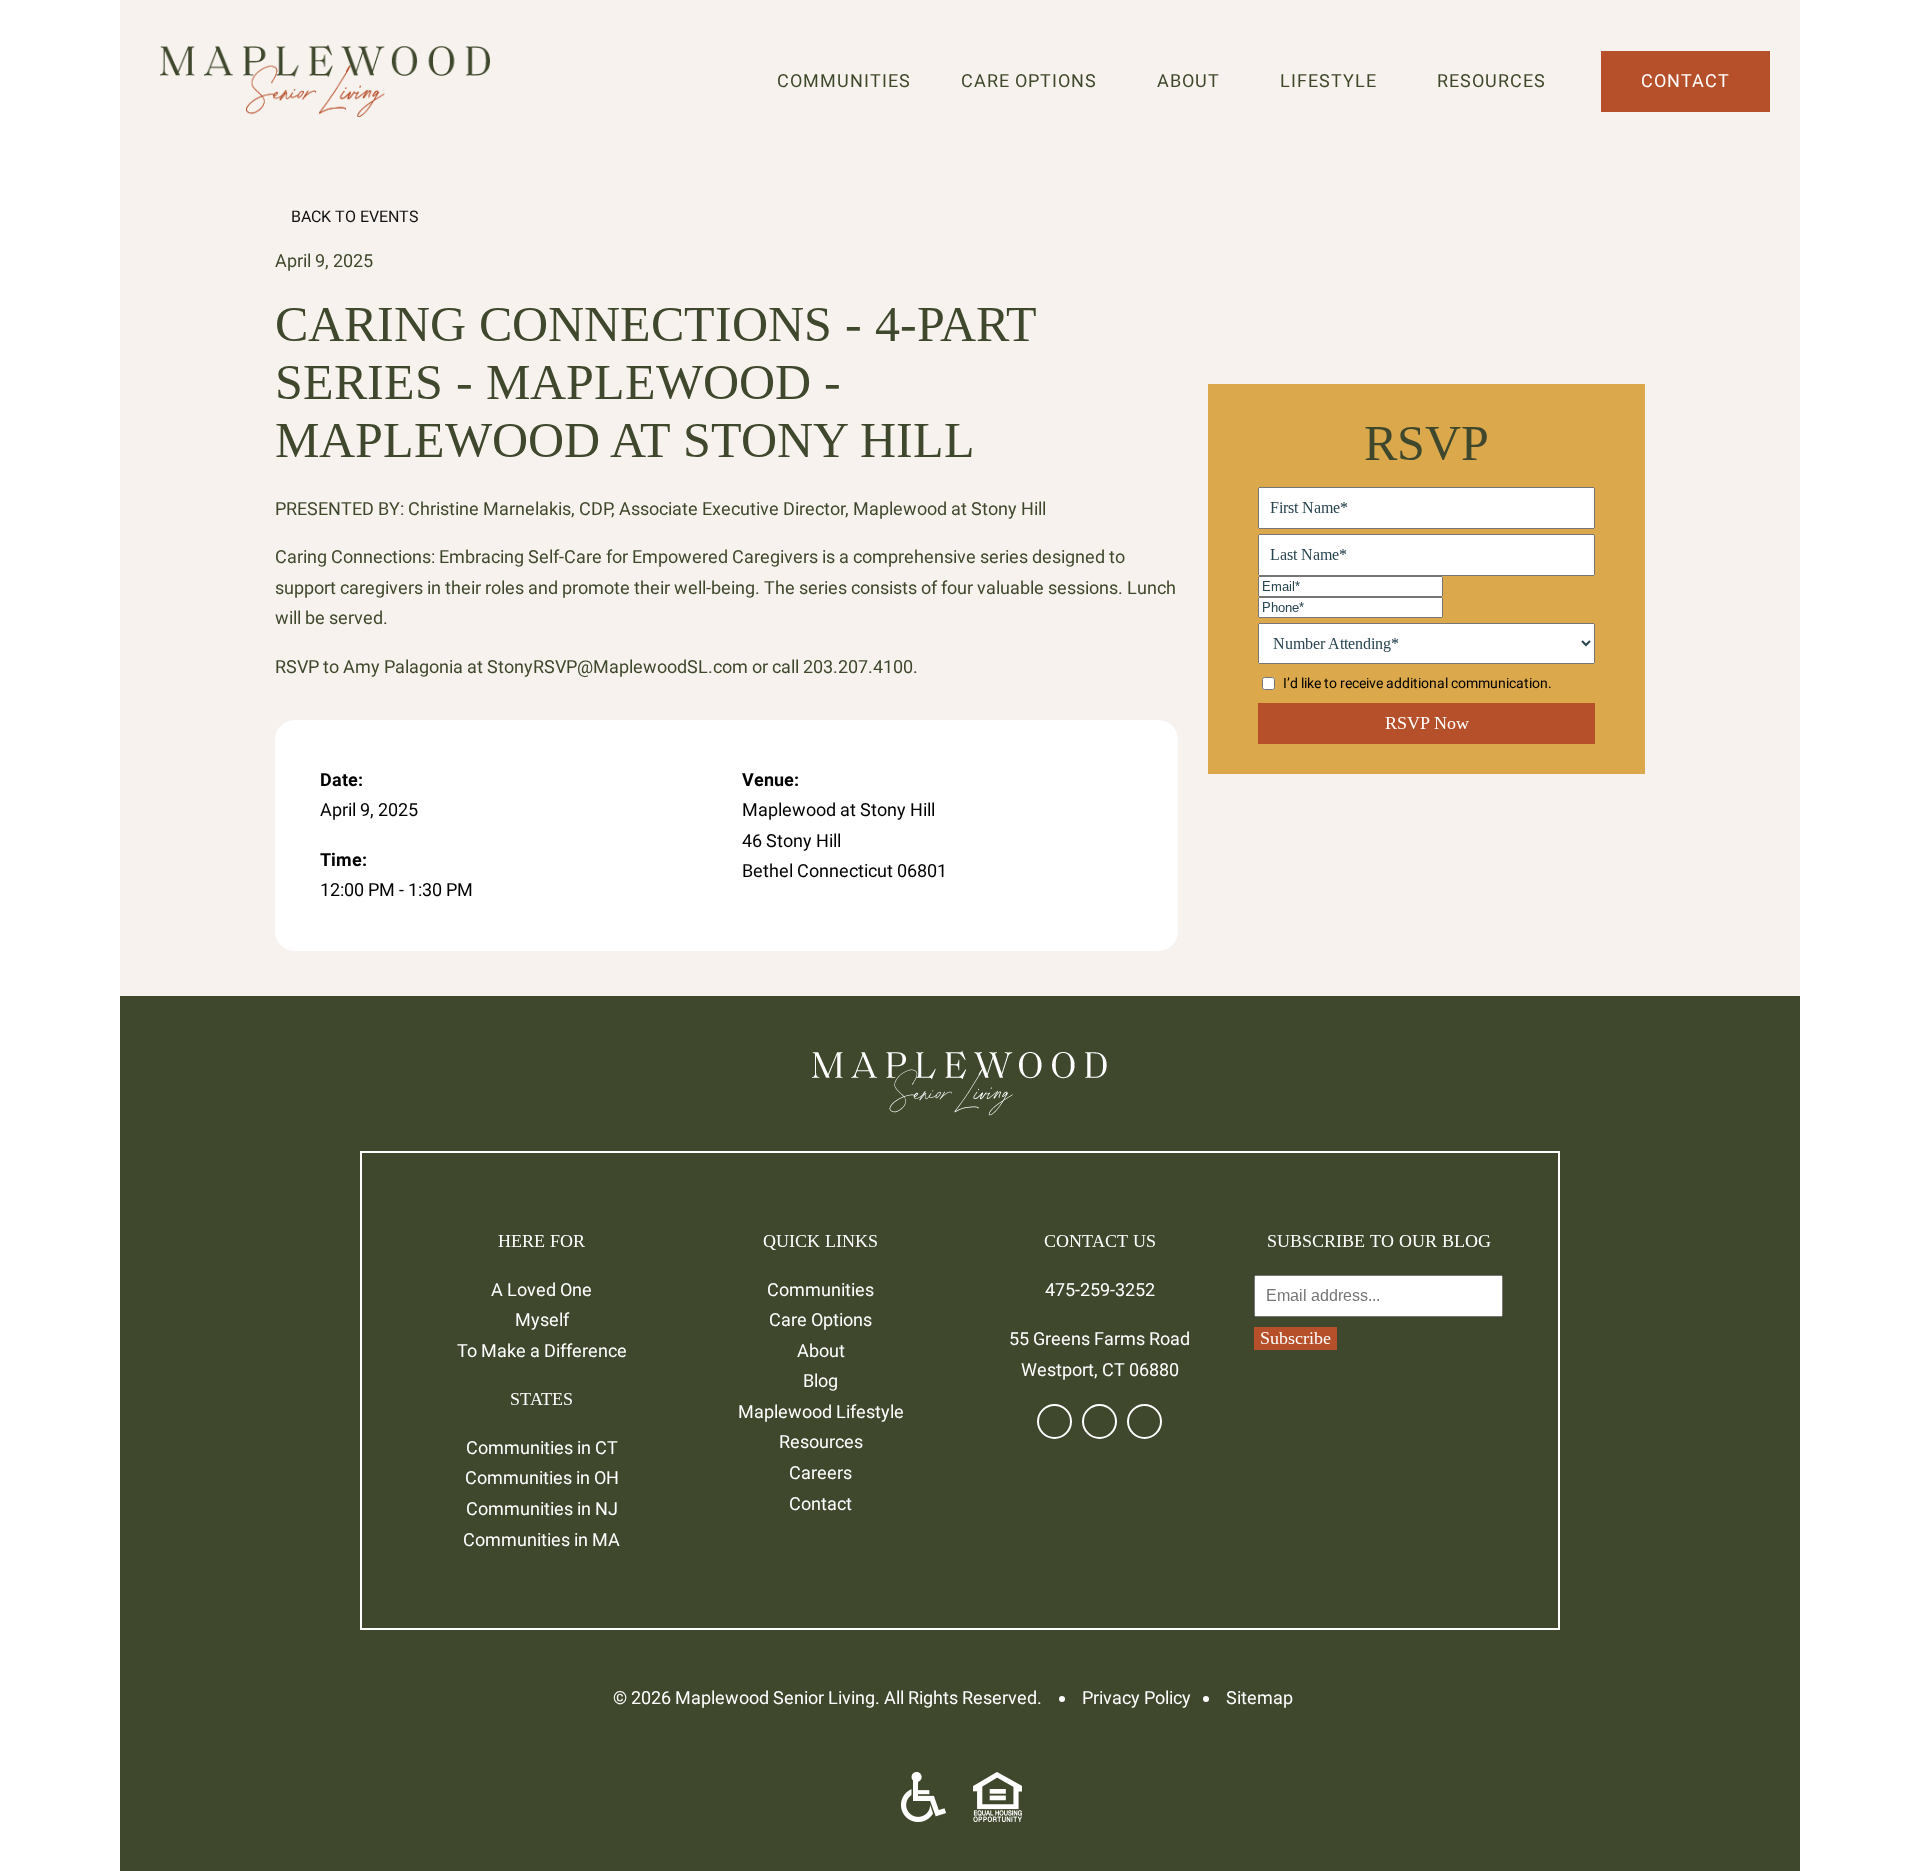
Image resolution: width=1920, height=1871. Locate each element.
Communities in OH (542, 1477)
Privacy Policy (1136, 1697)
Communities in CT (542, 1447)
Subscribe (1295, 1338)
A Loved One (541, 1289)
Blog (820, 1380)
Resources (1496, 80)
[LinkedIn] (1099, 1421)
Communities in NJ (542, 1508)
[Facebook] (1054, 1421)
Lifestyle (1333, 80)
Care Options (1034, 80)
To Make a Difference (542, 1350)
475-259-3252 (1100, 1289)
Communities (844, 80)
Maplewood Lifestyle (821, 1411)
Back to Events (353, 216)
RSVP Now (1427, 723)
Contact (1685, 80)
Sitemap (1259, 1697)
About (1193, 80)
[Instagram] (1144, 1421)
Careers (820, 1472)
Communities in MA (541, 1539)
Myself (542, 1319)
